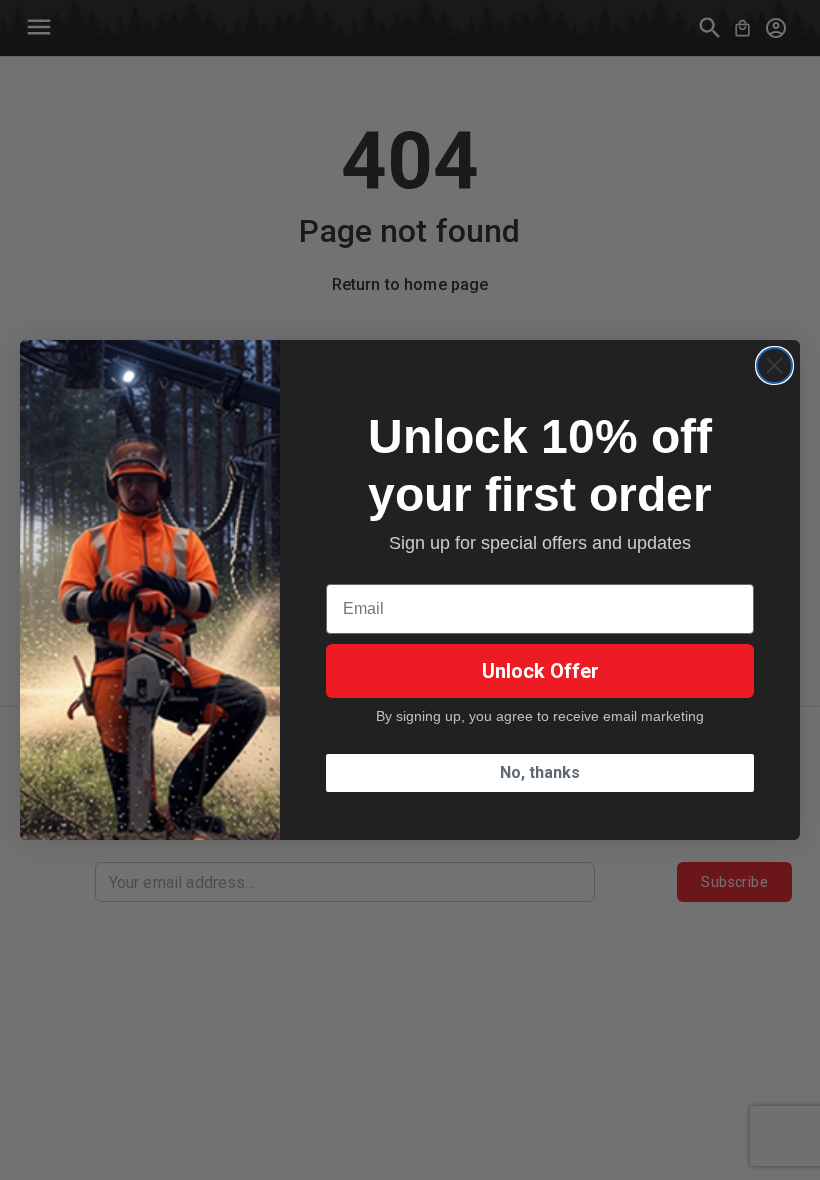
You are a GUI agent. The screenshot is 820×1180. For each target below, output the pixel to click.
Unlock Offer (540, 671)
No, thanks (540, 772)
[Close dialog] (774, 365)
